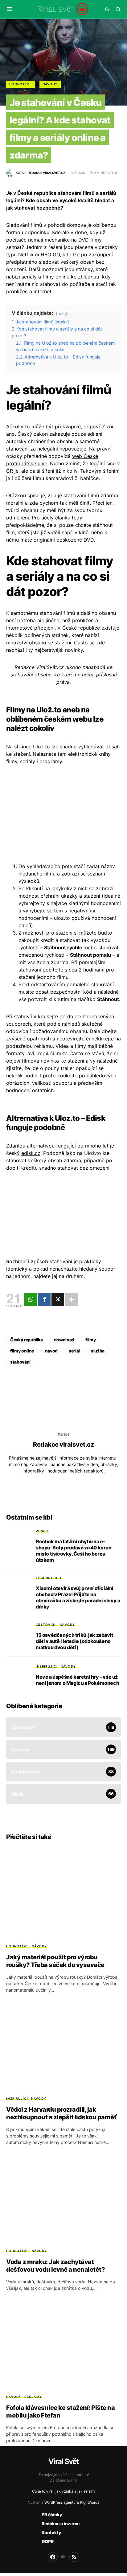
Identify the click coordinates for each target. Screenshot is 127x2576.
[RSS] (74, 2557)
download (64, 1340)
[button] (9, 9)
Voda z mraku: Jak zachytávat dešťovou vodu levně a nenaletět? (55, 2266)
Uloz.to (41, 747)
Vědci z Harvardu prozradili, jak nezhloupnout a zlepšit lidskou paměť (61, 2113)
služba (98, 1351)
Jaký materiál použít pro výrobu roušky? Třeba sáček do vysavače (55, 1961)
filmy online (56, 277)
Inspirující (47, 1666)
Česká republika (27, 1340)
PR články (52, 2515)
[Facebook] (44, 1299)
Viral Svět (63, 2461)
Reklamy (33, 2397)
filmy (90, 1340)
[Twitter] (58, 1299)
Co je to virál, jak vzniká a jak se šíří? (64, 2491)
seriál (74, 1351)
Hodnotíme (20, 84)
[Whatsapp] (31, 1299)
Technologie (49, 1578)
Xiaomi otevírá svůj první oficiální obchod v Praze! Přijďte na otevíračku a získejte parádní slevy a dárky (78, 1597)
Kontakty (51, 2532)
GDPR (48, 2541)
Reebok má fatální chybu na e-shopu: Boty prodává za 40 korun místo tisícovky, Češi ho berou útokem (74, 1551)
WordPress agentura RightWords (72, 2502)
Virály (42, 1531)
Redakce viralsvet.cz (63, 1444)
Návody (50, 84)
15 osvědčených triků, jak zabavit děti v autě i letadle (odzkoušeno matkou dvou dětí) (74, 1641)
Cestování (46, 1625)
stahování (20, 1362)
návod (51, 1351)
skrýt (64, 313)
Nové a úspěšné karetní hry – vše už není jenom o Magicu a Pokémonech (77, 1680)
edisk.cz (31, 1153)
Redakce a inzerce (61, 2524)
